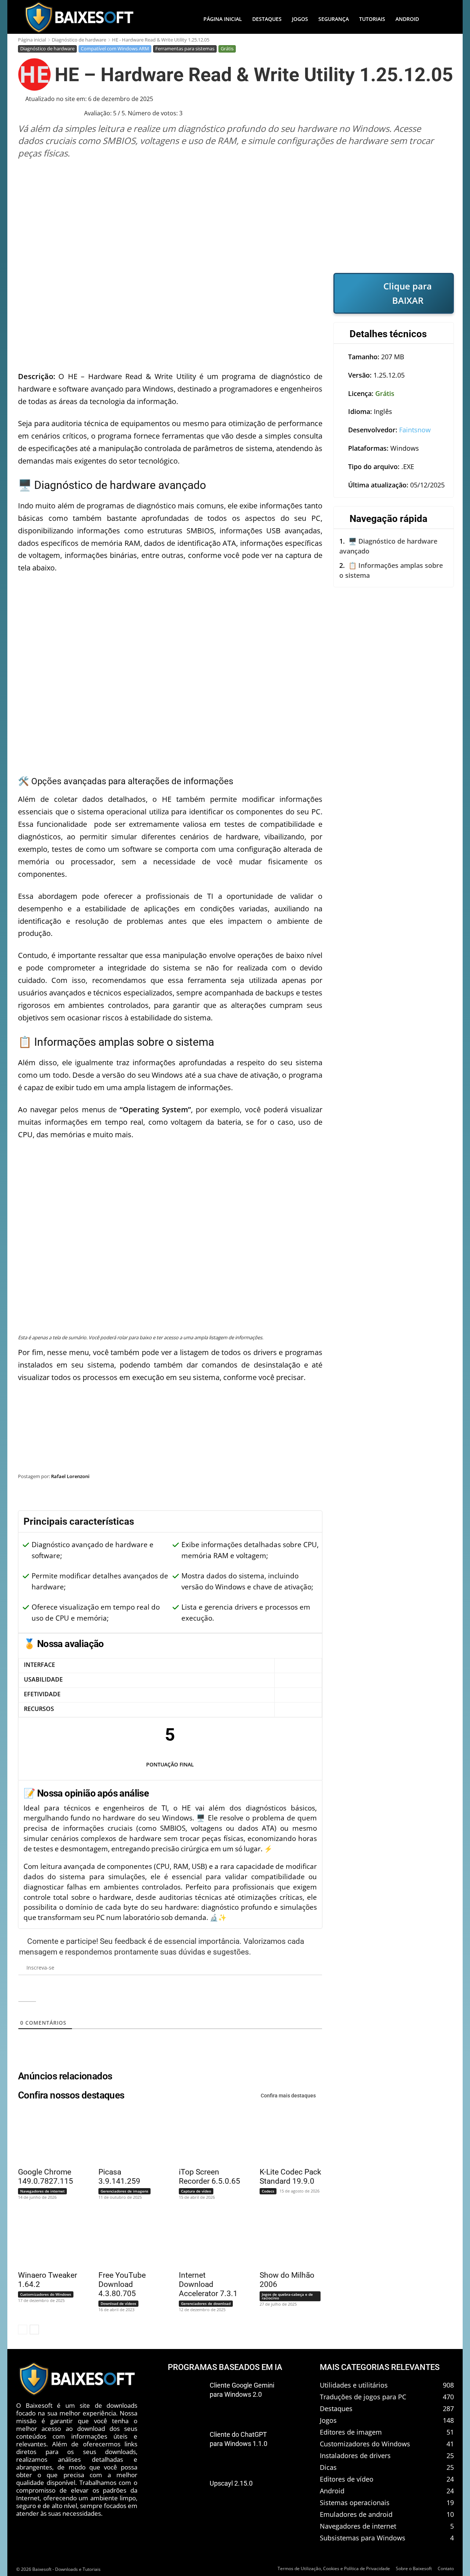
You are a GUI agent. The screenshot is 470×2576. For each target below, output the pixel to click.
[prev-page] (23, 2330)
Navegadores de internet (42, 2191)
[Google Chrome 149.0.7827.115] (45, 2136)
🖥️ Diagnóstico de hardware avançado (388, 546)
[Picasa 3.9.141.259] (125, 2136)
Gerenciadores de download (206, 2303)
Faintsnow (415, 430)
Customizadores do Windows (46, 2294)
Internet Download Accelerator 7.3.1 (208, 2284)
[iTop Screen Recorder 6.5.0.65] (206, 2136)
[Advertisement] (236, 216)
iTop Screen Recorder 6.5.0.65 (209, 2177)
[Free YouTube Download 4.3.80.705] (125, 2239)
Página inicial (32, 40)
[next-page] (34, 2330)
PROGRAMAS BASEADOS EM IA (225, 2367)
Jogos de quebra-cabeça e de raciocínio (287, 2296)
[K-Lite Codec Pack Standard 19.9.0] (286, 2136)
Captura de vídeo (196, 2191)
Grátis (227, 48)
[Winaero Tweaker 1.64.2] (45, 2239)
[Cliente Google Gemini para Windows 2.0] (186, 2397)
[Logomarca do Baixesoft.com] (79, 17)
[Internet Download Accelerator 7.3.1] (206, 2239)
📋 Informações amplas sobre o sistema (391, 570)
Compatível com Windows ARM (115, 48)
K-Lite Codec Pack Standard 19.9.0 (290, 2177)
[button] (439, 19)
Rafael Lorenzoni (70, 1476)
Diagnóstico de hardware (79, 40)
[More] (441, 1495)
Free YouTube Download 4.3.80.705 (122, 2284)
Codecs (268, 2191)
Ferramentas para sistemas (185, 48)
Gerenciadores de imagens (124, 2191)
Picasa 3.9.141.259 (119, 2177)
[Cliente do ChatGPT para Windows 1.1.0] (186, 2446)
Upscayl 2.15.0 (231, 2483)
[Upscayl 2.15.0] (186, 2496)
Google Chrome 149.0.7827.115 (46, 2177)
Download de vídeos (118, 2303)
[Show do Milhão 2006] (286, 2239)
